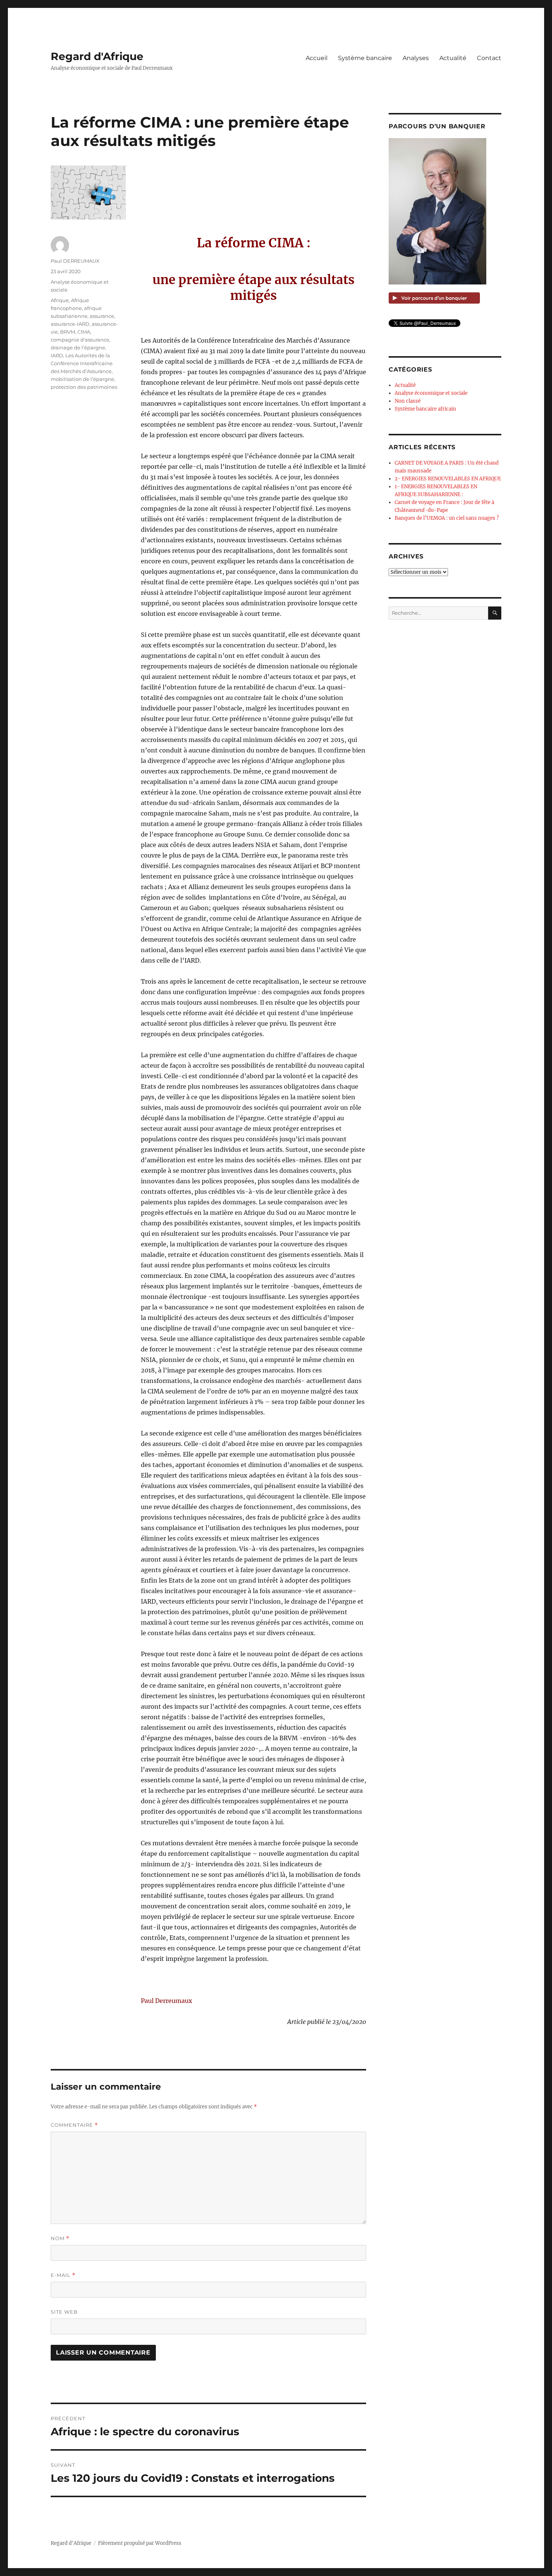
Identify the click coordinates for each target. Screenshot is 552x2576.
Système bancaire (365, 58)
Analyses (416, 58)
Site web (64, 2312)
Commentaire (74, 2125)
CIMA (84, 332)
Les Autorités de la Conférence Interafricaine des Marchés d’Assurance (82, 363)
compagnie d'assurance (80, 340)
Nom (60, 2238)
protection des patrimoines (84, 387)
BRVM (68, 332)
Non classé (408, 401)
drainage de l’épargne (78, 348)
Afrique (60, 300)
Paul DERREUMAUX (75, 261)
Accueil (317, 58)
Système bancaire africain (425, 409)
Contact (489, 58)
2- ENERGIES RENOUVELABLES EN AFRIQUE (448, 479)
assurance (102, 316)
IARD (57, 355)
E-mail (63, 2275)
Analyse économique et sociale (431, 393)
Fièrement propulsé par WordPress (140, 2543)
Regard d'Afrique (97, 56)
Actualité (453, 58)
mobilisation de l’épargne (82, 379)
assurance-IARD (70, 324)
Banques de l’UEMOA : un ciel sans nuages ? (447, 518)
